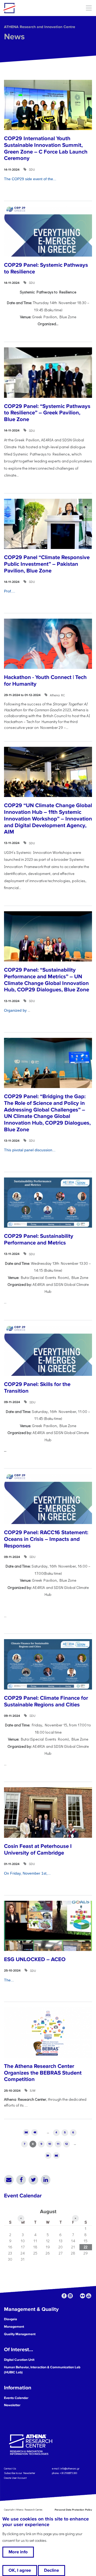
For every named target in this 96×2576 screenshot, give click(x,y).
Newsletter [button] (12, 2405)
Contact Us (10, 2468)
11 (58, 2144)
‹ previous (35, 2133)
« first (26, 2133)
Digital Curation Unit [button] (19, 2360)
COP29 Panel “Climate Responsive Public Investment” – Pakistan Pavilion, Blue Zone (47, 564)
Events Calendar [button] (16, 2398)
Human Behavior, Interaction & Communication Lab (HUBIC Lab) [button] (42, 2370)
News (14, 37)
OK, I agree (20, 2570)
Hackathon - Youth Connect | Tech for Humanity (45, 681)
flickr (83, 2296)
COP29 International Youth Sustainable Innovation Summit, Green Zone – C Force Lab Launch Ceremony (46, 148)
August (48, 2212)
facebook (64, 2296)
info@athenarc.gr (70, 2468)
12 (67, 2144)
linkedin (70, 2296)
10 (50, 2144)
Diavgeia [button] (11, 2319)
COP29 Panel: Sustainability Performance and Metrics (39, 1239)
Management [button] (14, 2327)
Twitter (33, 2180)
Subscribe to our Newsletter (20, 2473)
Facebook (21, 2180)
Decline (51, 2570)
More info (18, 2552)
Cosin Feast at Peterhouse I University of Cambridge (38, 1849)
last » (56, 2156)
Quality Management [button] (20, 2334)
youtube (89, 2296)
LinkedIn (46, 2180)
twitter (76, 2296)
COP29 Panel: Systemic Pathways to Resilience (46, 268)
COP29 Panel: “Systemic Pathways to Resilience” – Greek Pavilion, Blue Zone (47, 413)
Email (9, 2180)
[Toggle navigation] (89, 8)
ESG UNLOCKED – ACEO (35, 1959)
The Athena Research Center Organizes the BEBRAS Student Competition (43, 2073)
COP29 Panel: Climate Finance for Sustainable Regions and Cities (46, 1701)
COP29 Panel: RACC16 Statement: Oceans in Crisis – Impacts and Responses (46, 1539)
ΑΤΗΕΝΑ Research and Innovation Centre (40, 27)
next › (48, 2156)
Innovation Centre (33, 8)
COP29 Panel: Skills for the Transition (37, 1388)
